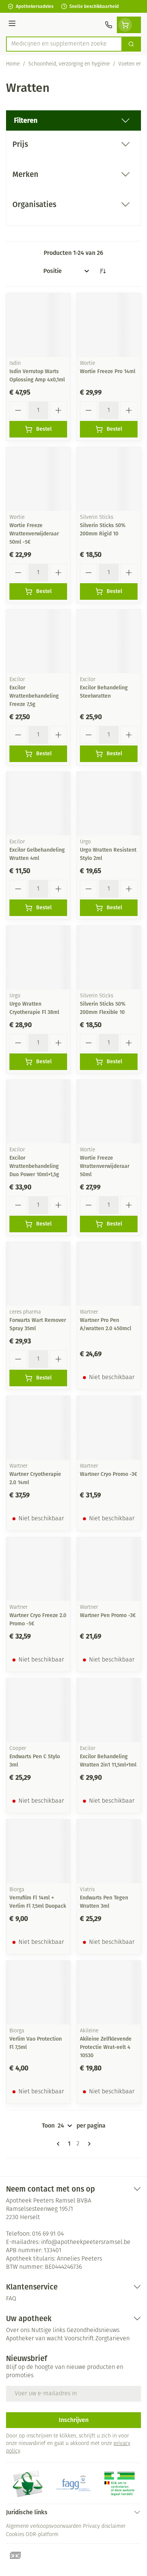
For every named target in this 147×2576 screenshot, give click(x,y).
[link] (60, 2144)
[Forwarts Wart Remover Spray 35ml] (38, 1274)
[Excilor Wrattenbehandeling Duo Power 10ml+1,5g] (38, 1112)
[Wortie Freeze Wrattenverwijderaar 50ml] (109, 1112)
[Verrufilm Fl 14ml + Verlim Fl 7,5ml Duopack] (38, 1851)
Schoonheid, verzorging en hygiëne (69, 64)
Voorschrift (79, 2339)
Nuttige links (48, 2331)
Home (13, 64)
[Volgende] (88, 2144)
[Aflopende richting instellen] (103, 271)
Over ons (18, 2331)
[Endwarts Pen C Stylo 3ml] (38, 1710)
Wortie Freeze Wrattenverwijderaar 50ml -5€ (34, 534)
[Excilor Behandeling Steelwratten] (109, 641)
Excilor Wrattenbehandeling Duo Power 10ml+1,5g (34, 1166)
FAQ (11, 2299)
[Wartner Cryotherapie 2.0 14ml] (38, 1428)
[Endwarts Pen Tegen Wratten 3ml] (109, 1851)
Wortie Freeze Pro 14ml (108, 371)
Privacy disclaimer (104, 2526)
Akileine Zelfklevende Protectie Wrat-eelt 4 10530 (106, 2047)
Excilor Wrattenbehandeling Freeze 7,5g (34, 696)
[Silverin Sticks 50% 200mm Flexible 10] (109, 958)
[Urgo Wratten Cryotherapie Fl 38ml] (38, 958)
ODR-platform (42, 2535)
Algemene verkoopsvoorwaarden (44, 2526)
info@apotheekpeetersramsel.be (86, 2242)
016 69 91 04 (48, 2234)
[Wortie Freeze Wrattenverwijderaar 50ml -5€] (38, 479)
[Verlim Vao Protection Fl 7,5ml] (38, 1993)
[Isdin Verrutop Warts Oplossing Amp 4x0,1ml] (38, 325)
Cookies (15, 2535)
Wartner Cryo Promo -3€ (109, 1474)
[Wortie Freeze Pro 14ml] (109, 325)
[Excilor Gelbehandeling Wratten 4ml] (38, 804)
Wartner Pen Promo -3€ (108, 1615)
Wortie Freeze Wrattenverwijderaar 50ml (105, 1166)
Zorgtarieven (113, 2339)
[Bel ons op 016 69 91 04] (109, 25)
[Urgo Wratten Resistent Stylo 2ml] (109, 804)
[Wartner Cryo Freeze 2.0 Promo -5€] (38, 1569)
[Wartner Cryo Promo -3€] (109, 1428)
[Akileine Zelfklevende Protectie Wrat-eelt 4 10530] (109, 1993)
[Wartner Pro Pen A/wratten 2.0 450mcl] (109, 1274)
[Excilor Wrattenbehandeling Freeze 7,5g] (38, 641)
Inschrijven (74, 2420)
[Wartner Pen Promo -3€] (109, 1569)
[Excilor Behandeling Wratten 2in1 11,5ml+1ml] (109, 1710)
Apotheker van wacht (34, 2339)
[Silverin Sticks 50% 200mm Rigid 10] (109, 479)
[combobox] (64, 44)
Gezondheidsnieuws (93, 2331)
